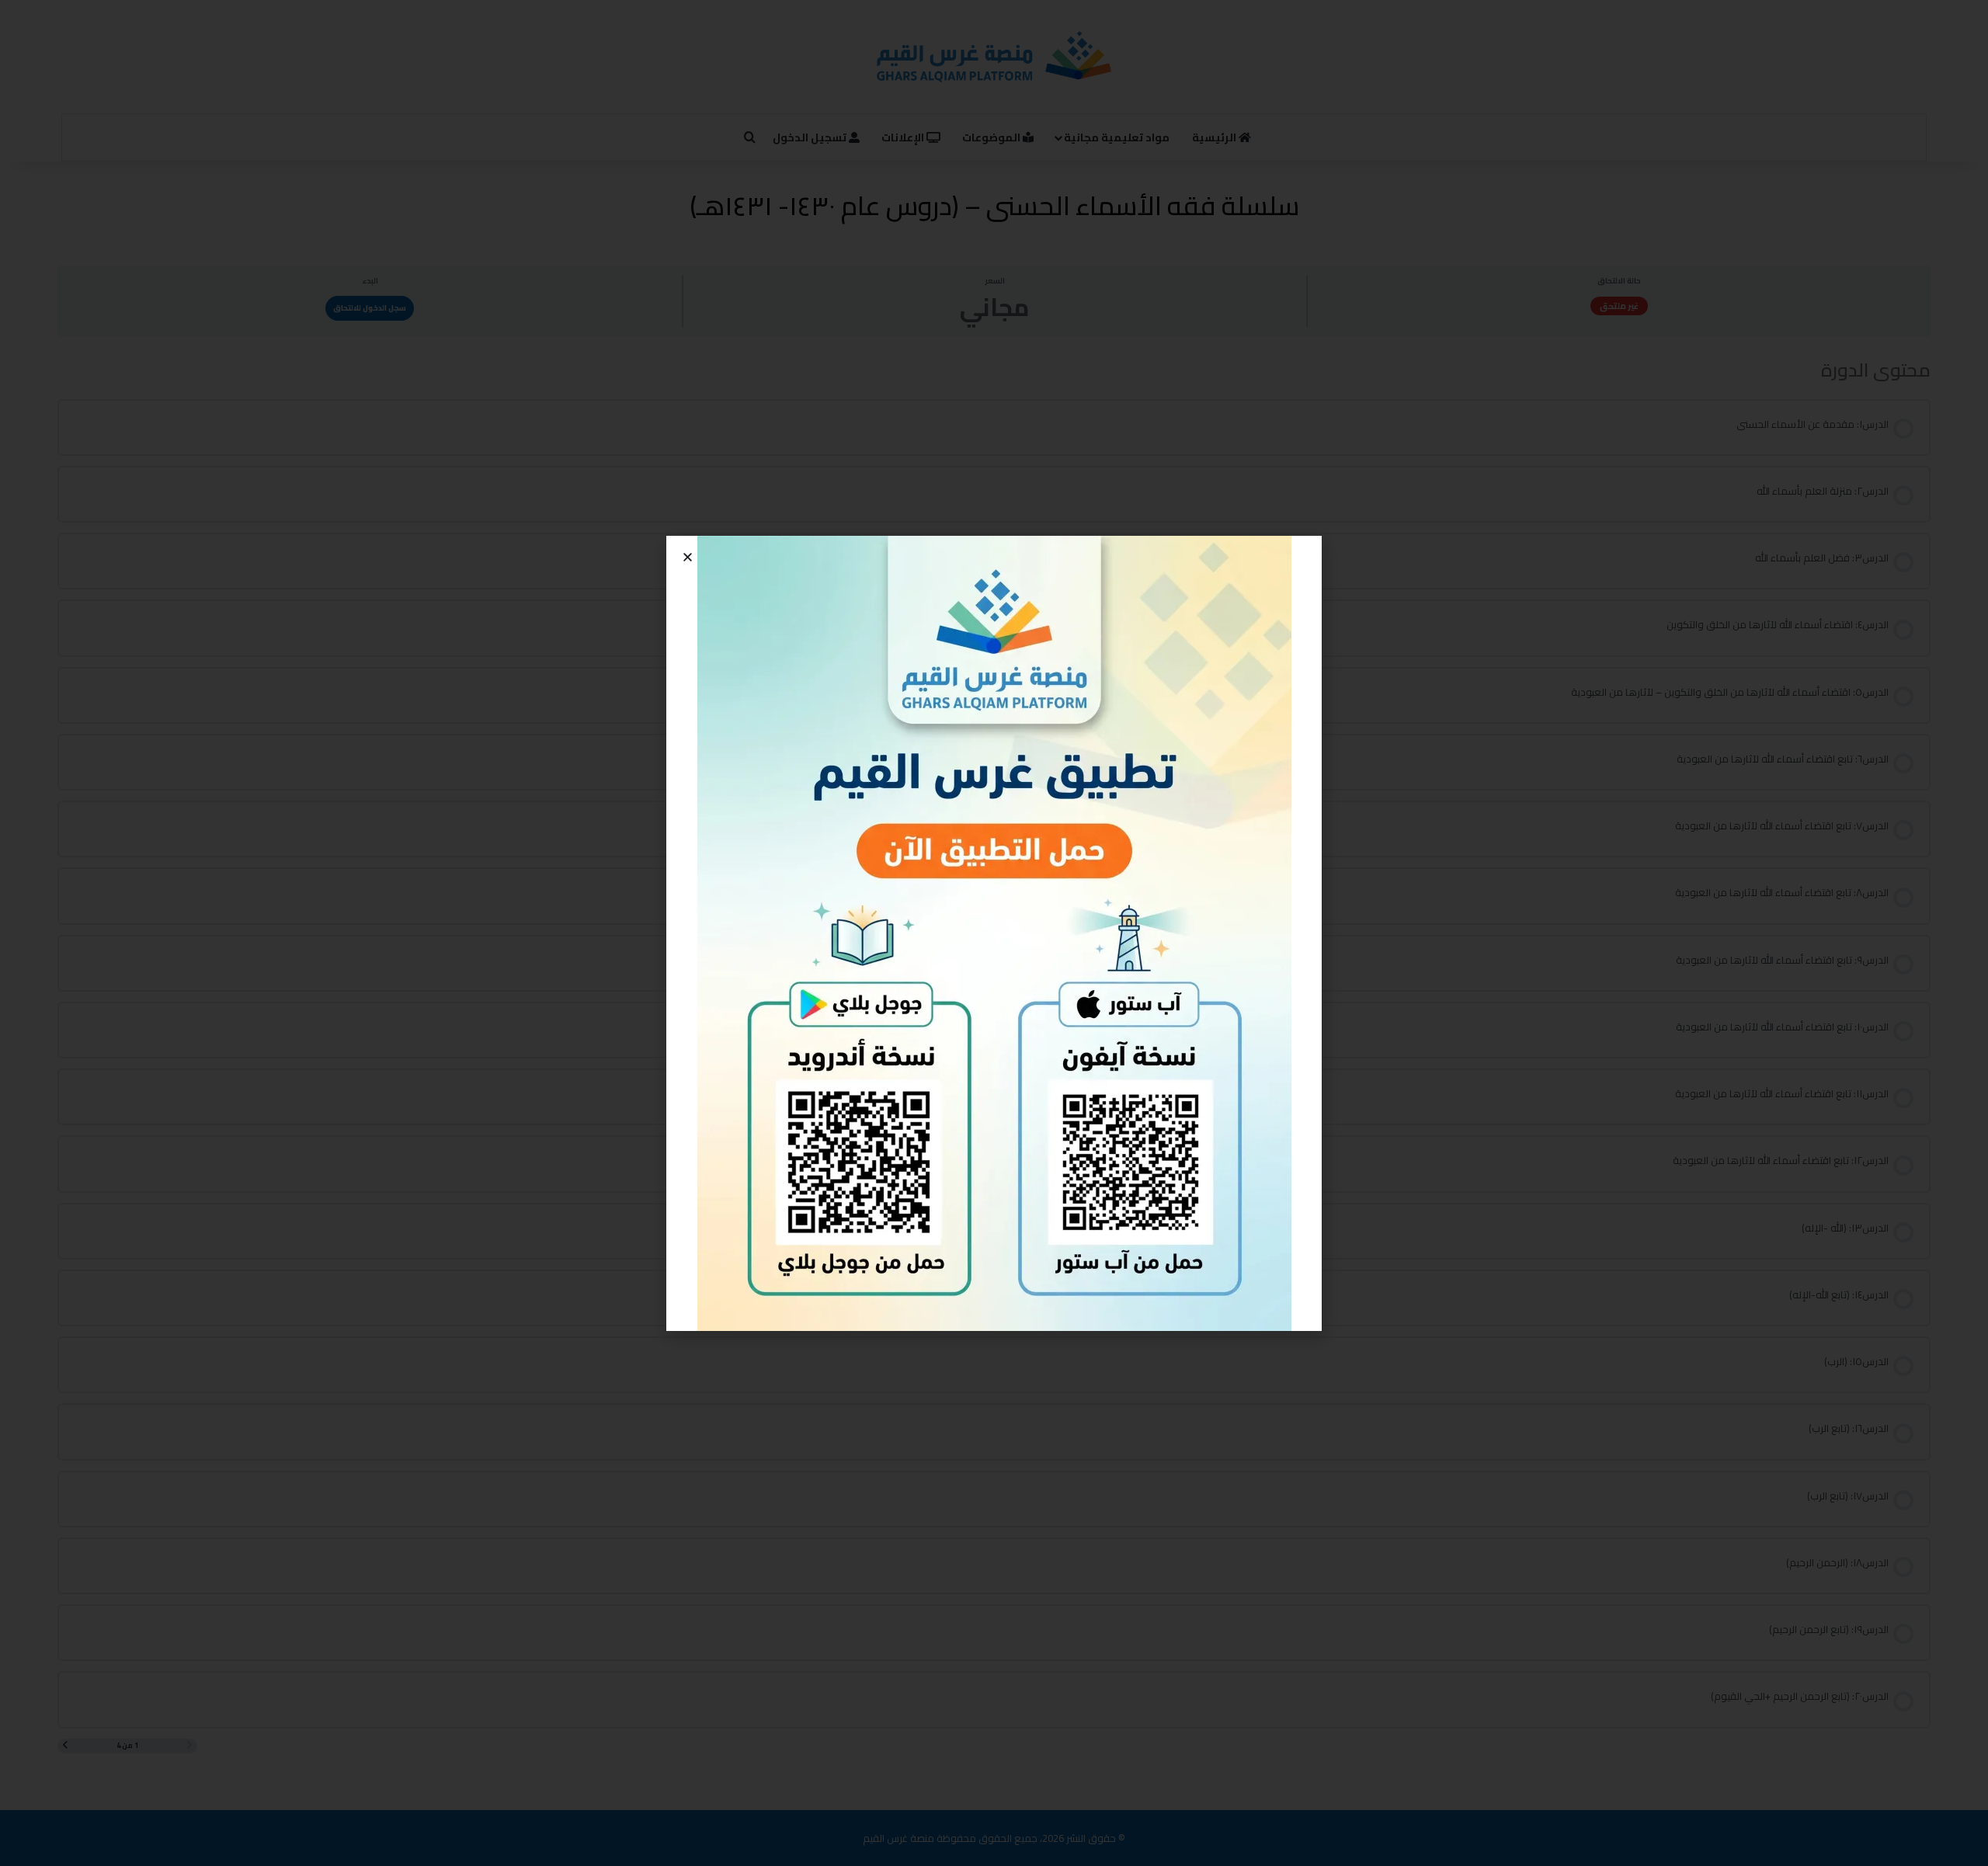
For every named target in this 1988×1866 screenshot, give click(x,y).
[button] (688, 557)
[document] (994, 933)
